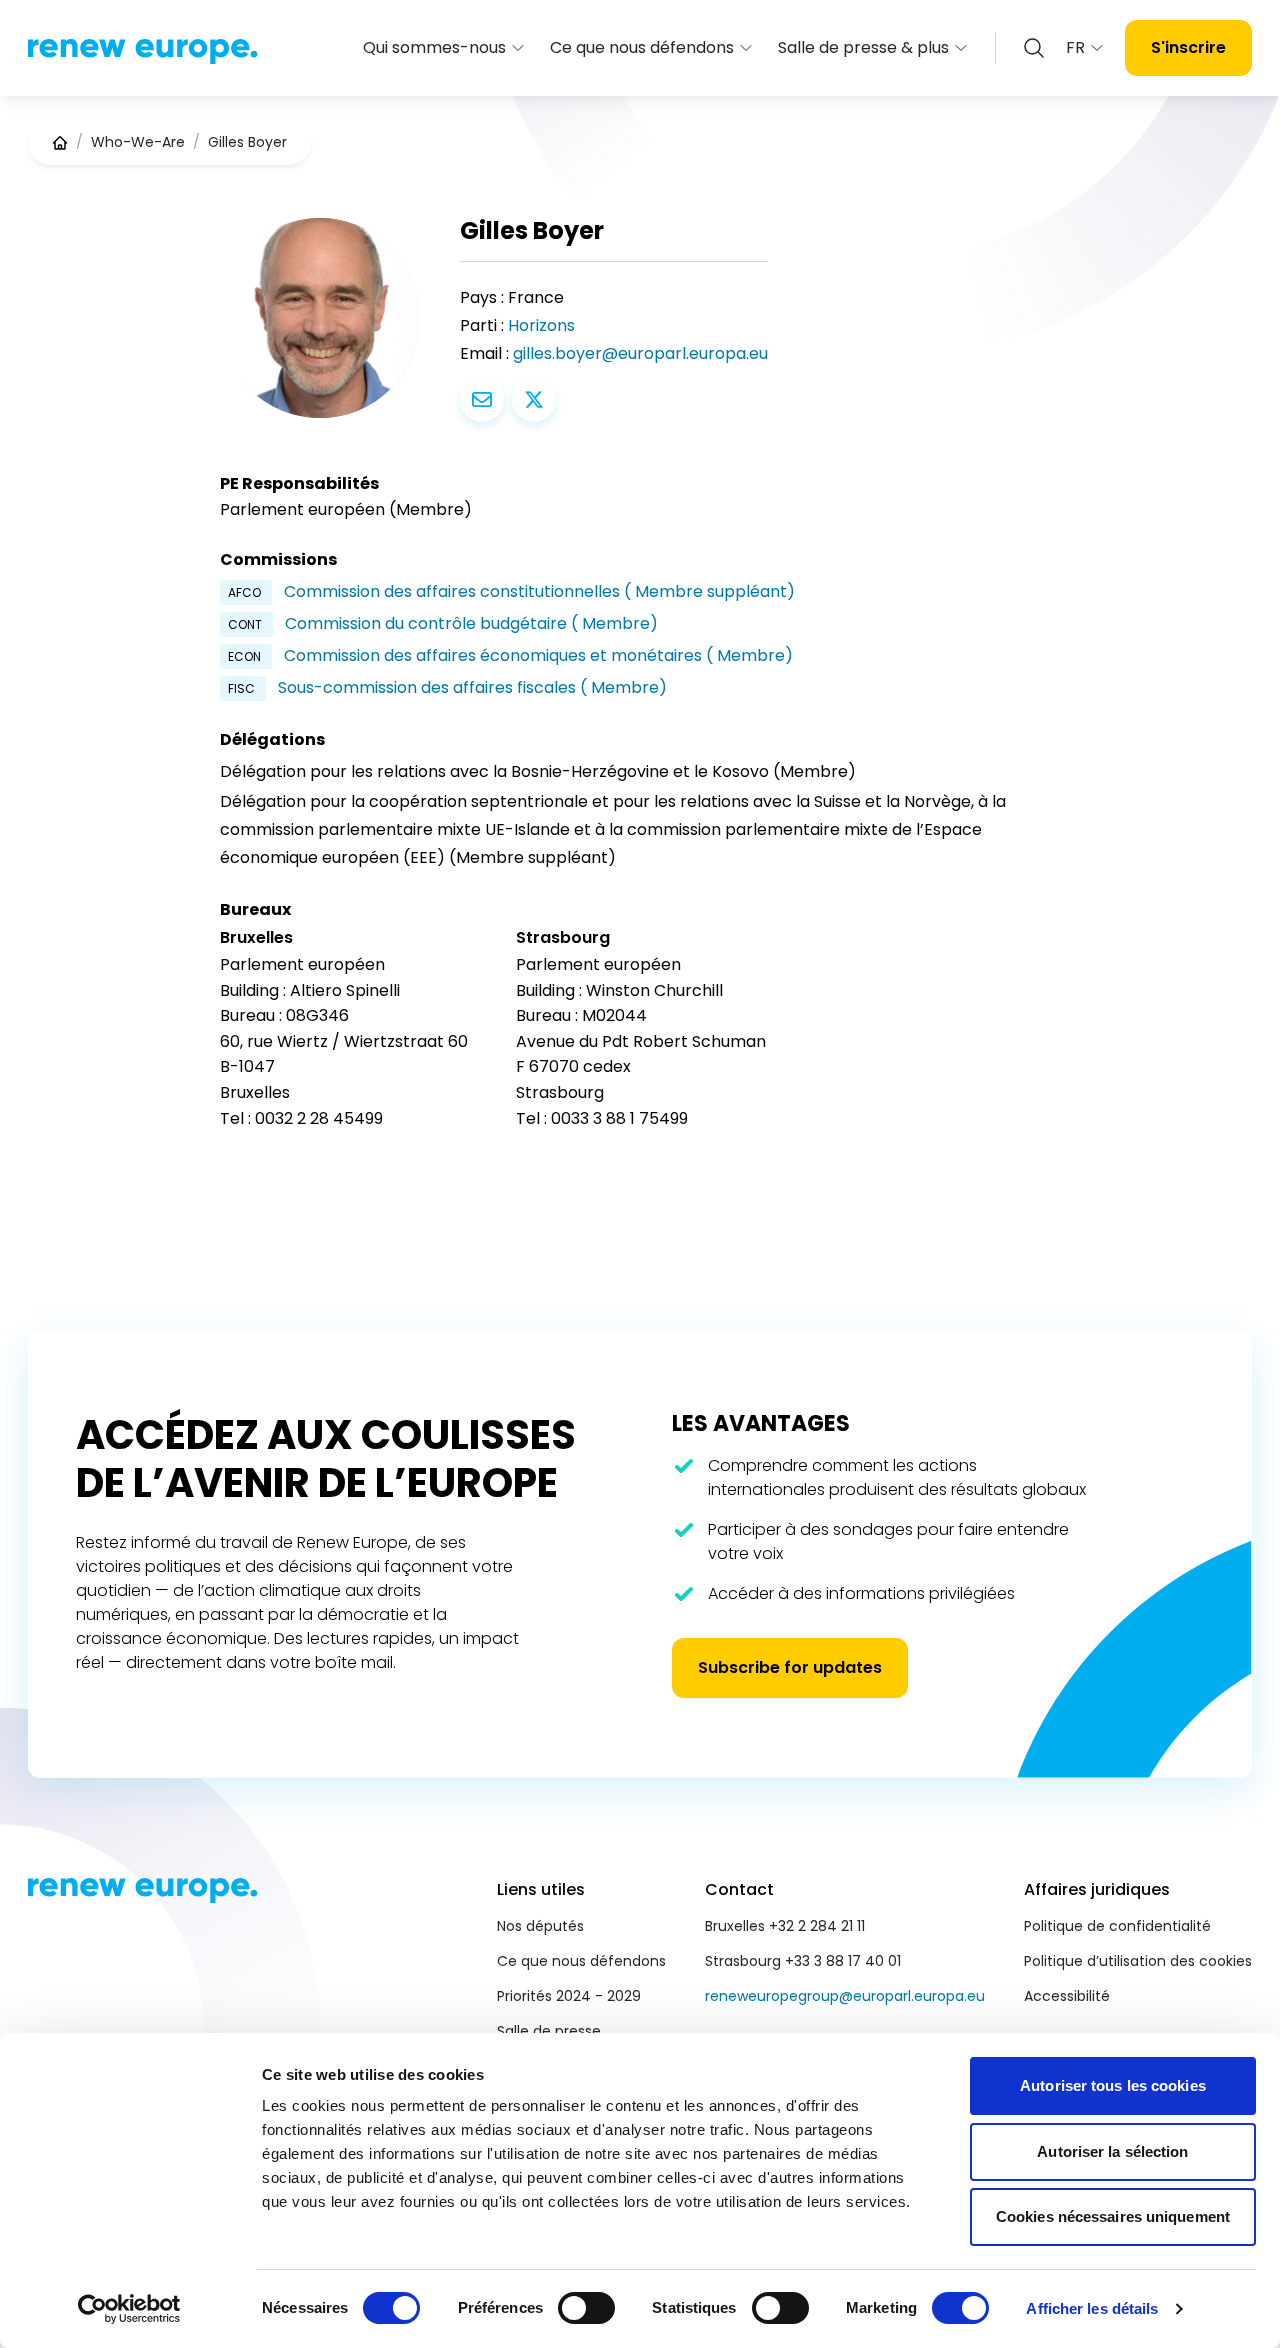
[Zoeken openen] (1034, 48)
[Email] (482, 400)
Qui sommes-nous (434, 47)
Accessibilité (1067, 1996)
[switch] (586, 2308)
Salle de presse (549, 2031)
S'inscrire (1188, 47)
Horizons (541, 325)
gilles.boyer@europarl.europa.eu (640, 353)
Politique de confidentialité (1117, 1926)
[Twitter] (534, 400)
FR (1075, 47)
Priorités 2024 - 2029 (569, 1996)
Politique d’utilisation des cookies (1138, 1961)
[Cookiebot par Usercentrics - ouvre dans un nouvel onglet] (129, 2309)
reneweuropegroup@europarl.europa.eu (845, 1996)
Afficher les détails (1092, 2308)
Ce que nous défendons (642, 47)
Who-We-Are (138, 142)
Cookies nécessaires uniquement (1113, 2216)
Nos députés (540, 1926)
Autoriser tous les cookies (1113, 2085)
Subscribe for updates (790, 1667)
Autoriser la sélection (1112, 2151)
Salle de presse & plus (863, 47)
